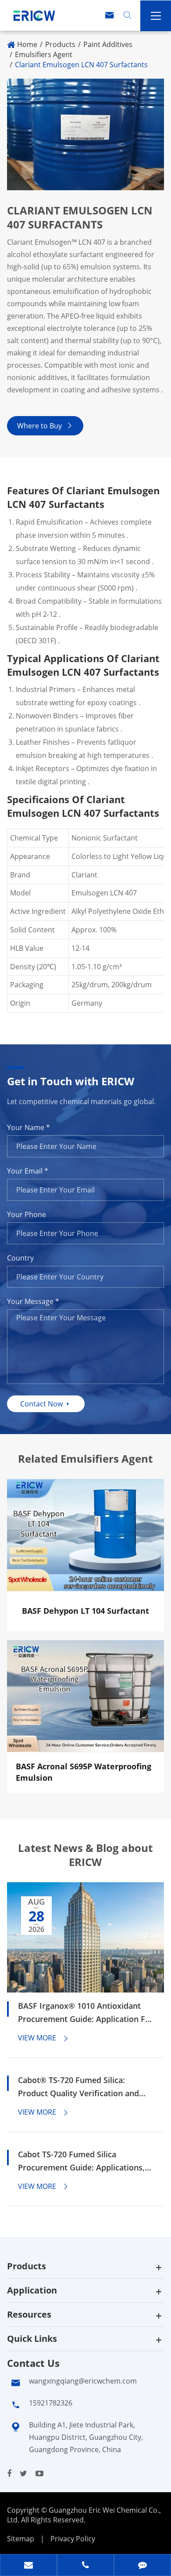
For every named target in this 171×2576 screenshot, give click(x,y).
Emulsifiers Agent (44, 54)
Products (60, 44)
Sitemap (21, 2539)
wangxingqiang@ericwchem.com (83, 2381)
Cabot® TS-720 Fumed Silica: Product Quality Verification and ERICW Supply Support (78, 2087)
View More (44, 2038)
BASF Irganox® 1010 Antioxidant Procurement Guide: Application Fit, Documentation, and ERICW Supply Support (85, 2013)
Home (27, 44)
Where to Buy (45, 426)
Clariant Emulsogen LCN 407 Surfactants (81, 65)
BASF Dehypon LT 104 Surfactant (85, 1611)
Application (32, 2290)
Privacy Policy (73, 2539)
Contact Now (46, 1404)
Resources (29, 2314)
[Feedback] (142, 2566)
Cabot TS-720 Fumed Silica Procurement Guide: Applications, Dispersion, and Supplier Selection (82, 2161)
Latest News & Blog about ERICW (85, 1855)
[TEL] (85, 2566)
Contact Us (33, 2363)
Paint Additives (108, 44)
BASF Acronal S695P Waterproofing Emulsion (84, 1772)
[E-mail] (28, 2566)
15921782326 (51, 2403)
